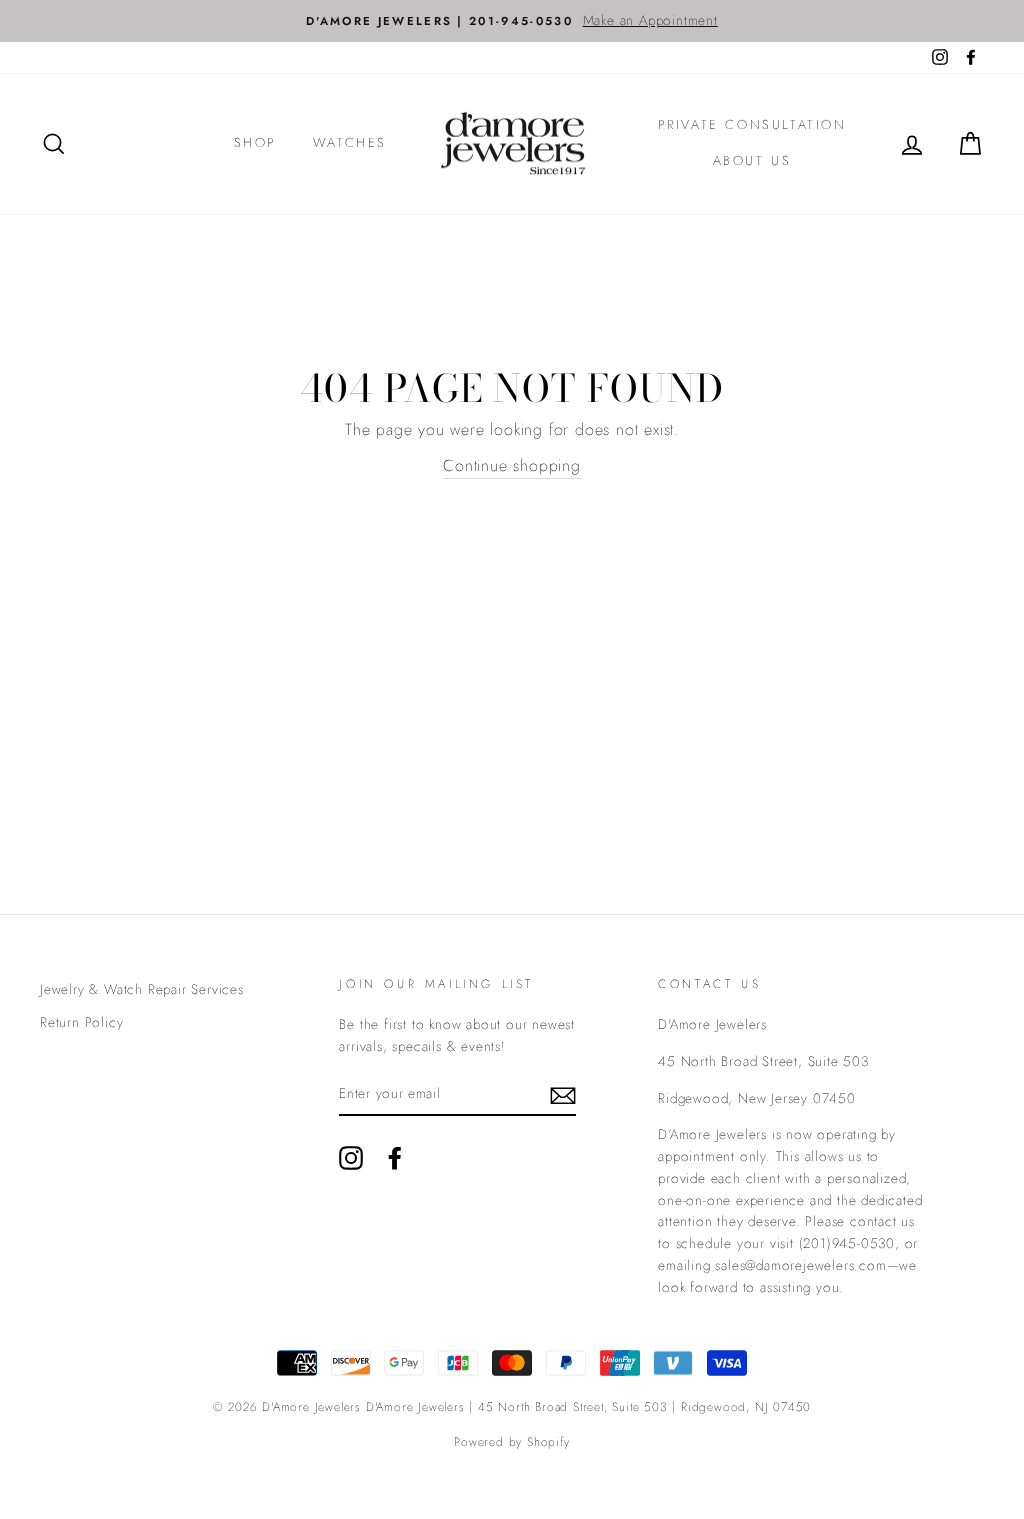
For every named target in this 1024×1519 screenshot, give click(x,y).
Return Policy (81, 1022)
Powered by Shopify (511, 1442)
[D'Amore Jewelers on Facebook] (395, 1158)
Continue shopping (512, 465)
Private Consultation (752, 124)
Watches (350, 142)
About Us (752, 160)
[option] (512, 21)
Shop (255, 142)
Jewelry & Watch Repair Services (142, 989)
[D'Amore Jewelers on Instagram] (351, 1158)
